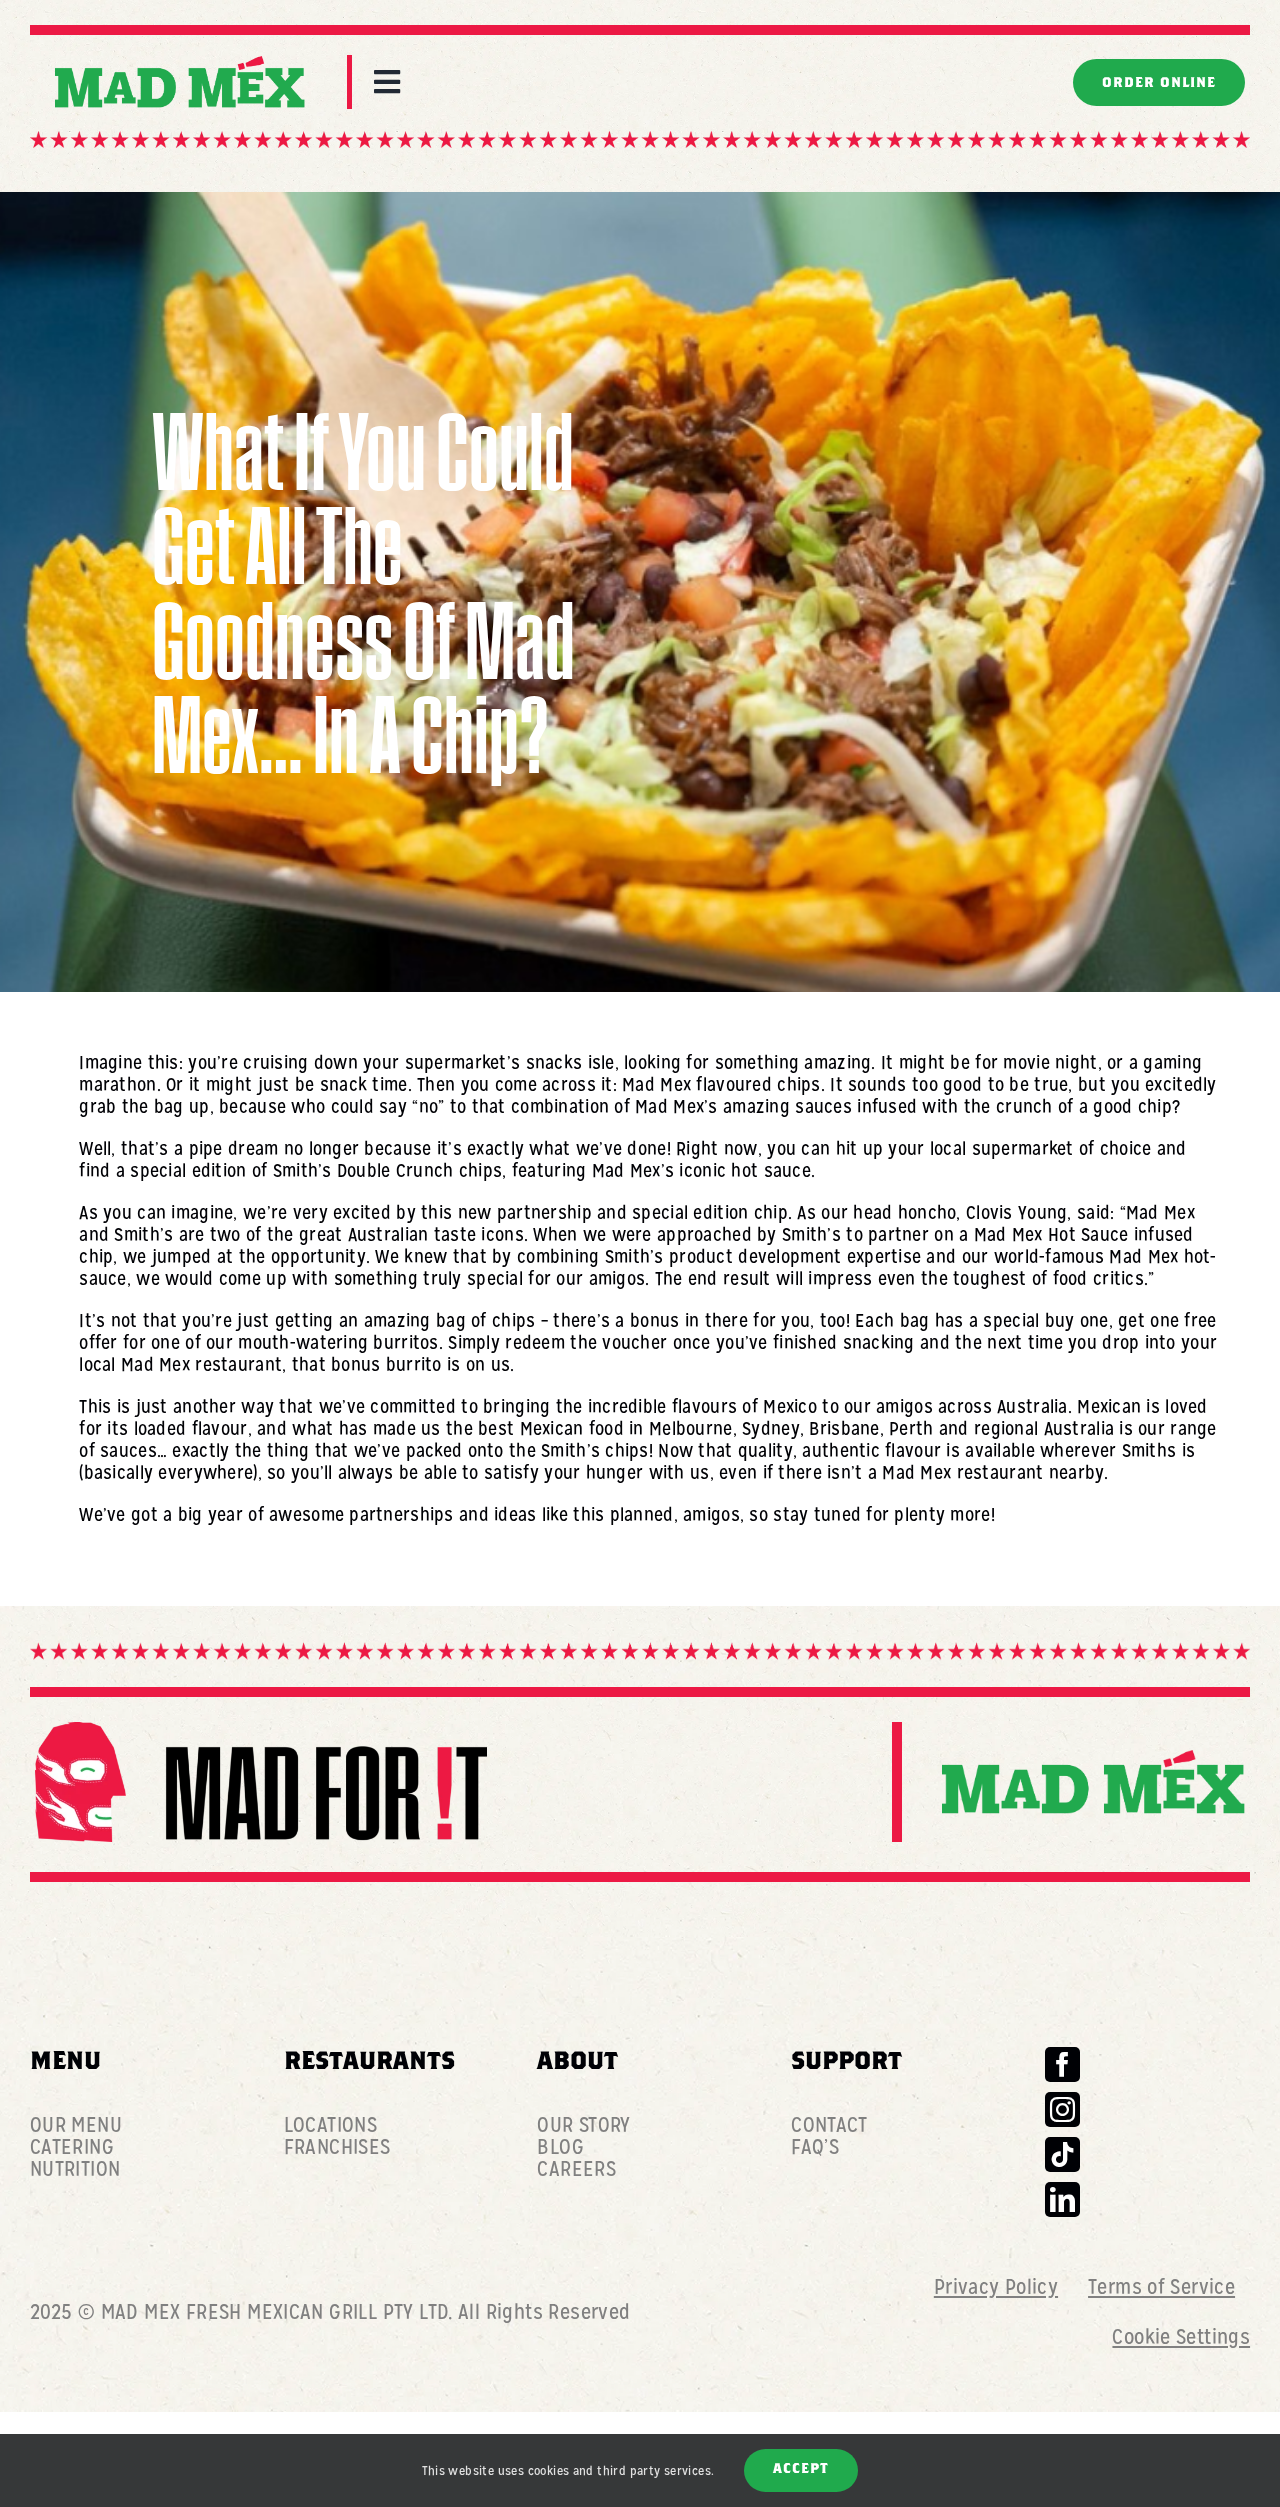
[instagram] (1062, 2109)
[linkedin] (1062, 2199)
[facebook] (1062, 2064)
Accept (801, 2470)
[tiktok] (1062, 2154)
